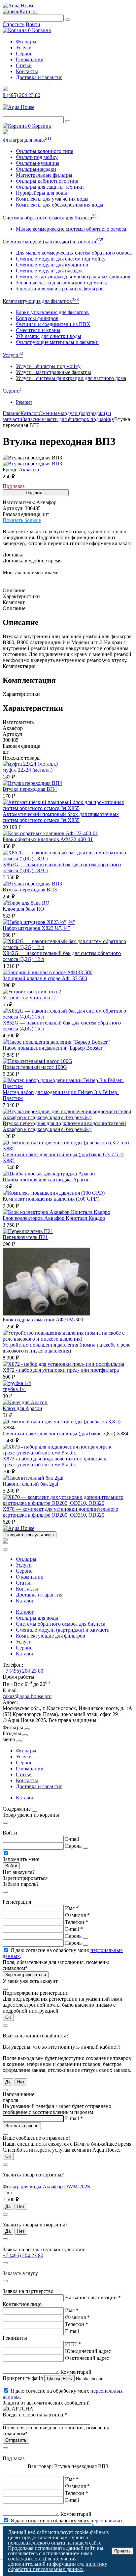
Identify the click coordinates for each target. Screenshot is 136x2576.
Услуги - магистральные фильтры (53, 372)
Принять (122, 2551)
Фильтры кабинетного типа (47, 181)
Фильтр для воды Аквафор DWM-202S (46, 2187)
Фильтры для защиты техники (50, 187)
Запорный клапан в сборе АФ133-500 (45, 978)
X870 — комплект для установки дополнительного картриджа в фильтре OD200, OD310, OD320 (60, 1512)
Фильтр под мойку (37, 157)
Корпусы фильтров (37, 318)
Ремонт (24, 402)
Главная (12, 413)
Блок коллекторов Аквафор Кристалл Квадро (54, 1218)
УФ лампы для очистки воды (49, 336)
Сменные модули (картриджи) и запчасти (53, 241)
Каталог (29, 11)
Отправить (16, 2440)
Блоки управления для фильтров (52, 312)
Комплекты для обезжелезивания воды (60, 205)
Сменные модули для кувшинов (52, 265)
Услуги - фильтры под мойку (48, 366)
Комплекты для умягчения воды (52, 199)
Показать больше (22, 520)
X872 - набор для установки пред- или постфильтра (61, 1370)
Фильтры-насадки (36, 169)
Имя (72, 1908)
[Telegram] (5, 89)
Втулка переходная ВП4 (30, 789)
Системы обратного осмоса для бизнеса (50, 218)
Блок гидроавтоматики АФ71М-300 (43, 1320)
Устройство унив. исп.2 (29, 998)
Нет (21, 2082)
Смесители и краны (38, 330)
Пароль (73, 1846)
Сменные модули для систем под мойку (61, 259)
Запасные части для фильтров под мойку (62, 283)
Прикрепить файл (23, 2378)
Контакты (27, 71)
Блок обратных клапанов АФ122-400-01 (48, 839)
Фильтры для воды (27, 140)
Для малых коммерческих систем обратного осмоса (74, 253)
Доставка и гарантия (39, 77)
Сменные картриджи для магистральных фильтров (73, 277)
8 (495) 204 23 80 (21, 95)
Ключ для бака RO (23, 909)
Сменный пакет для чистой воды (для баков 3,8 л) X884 (66, 1433)
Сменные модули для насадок (49, 271)
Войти (33, 24)
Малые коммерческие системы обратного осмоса (71, 229)
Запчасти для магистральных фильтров (60, 288)
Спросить (14, 24)
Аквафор (29, 470)
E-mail (72, 1839)
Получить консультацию (30, 1535)
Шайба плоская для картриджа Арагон (46, 1180)
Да (8, 2082)
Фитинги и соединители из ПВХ (53, 324)
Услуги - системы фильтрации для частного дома (71, 378)
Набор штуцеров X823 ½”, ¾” (36, 928)
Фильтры (26, 42)
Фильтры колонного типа (45, 151)
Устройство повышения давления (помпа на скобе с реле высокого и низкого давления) (67, 1348)
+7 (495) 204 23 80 (23, 1671)
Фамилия (77, 1915)
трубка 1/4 (14, 1389)
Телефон (77, 1922)
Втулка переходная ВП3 (30, 890)
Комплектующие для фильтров (41, 301)
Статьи (24, 65)
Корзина (39, 30)
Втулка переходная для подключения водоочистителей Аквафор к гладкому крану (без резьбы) (64, 1126)
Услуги (24, 48)
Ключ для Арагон (22, 1408)
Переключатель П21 (25, 1237)
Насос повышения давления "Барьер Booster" (54, 1048)
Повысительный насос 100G (35, 1067)
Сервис (24, 53)
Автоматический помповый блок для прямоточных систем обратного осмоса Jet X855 (61, 817)
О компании (30, 59)
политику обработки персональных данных (58, 2567)
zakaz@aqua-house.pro (27, 1696)
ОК (8, 2017)
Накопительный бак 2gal (30, 1484)
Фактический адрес (87, 2358)
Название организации (93, 2297)
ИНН (73, 2344)
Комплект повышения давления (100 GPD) (51, 1199)
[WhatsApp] (5, 133)
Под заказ (36, 493)
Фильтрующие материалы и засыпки (57, 342)
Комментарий (76, 2372)
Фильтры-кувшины (38, 163)
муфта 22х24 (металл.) (28, 770)
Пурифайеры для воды (41, 193)
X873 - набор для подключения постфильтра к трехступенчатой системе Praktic (54, 1462)
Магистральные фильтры (44, 175)
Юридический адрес (88, 2351)
